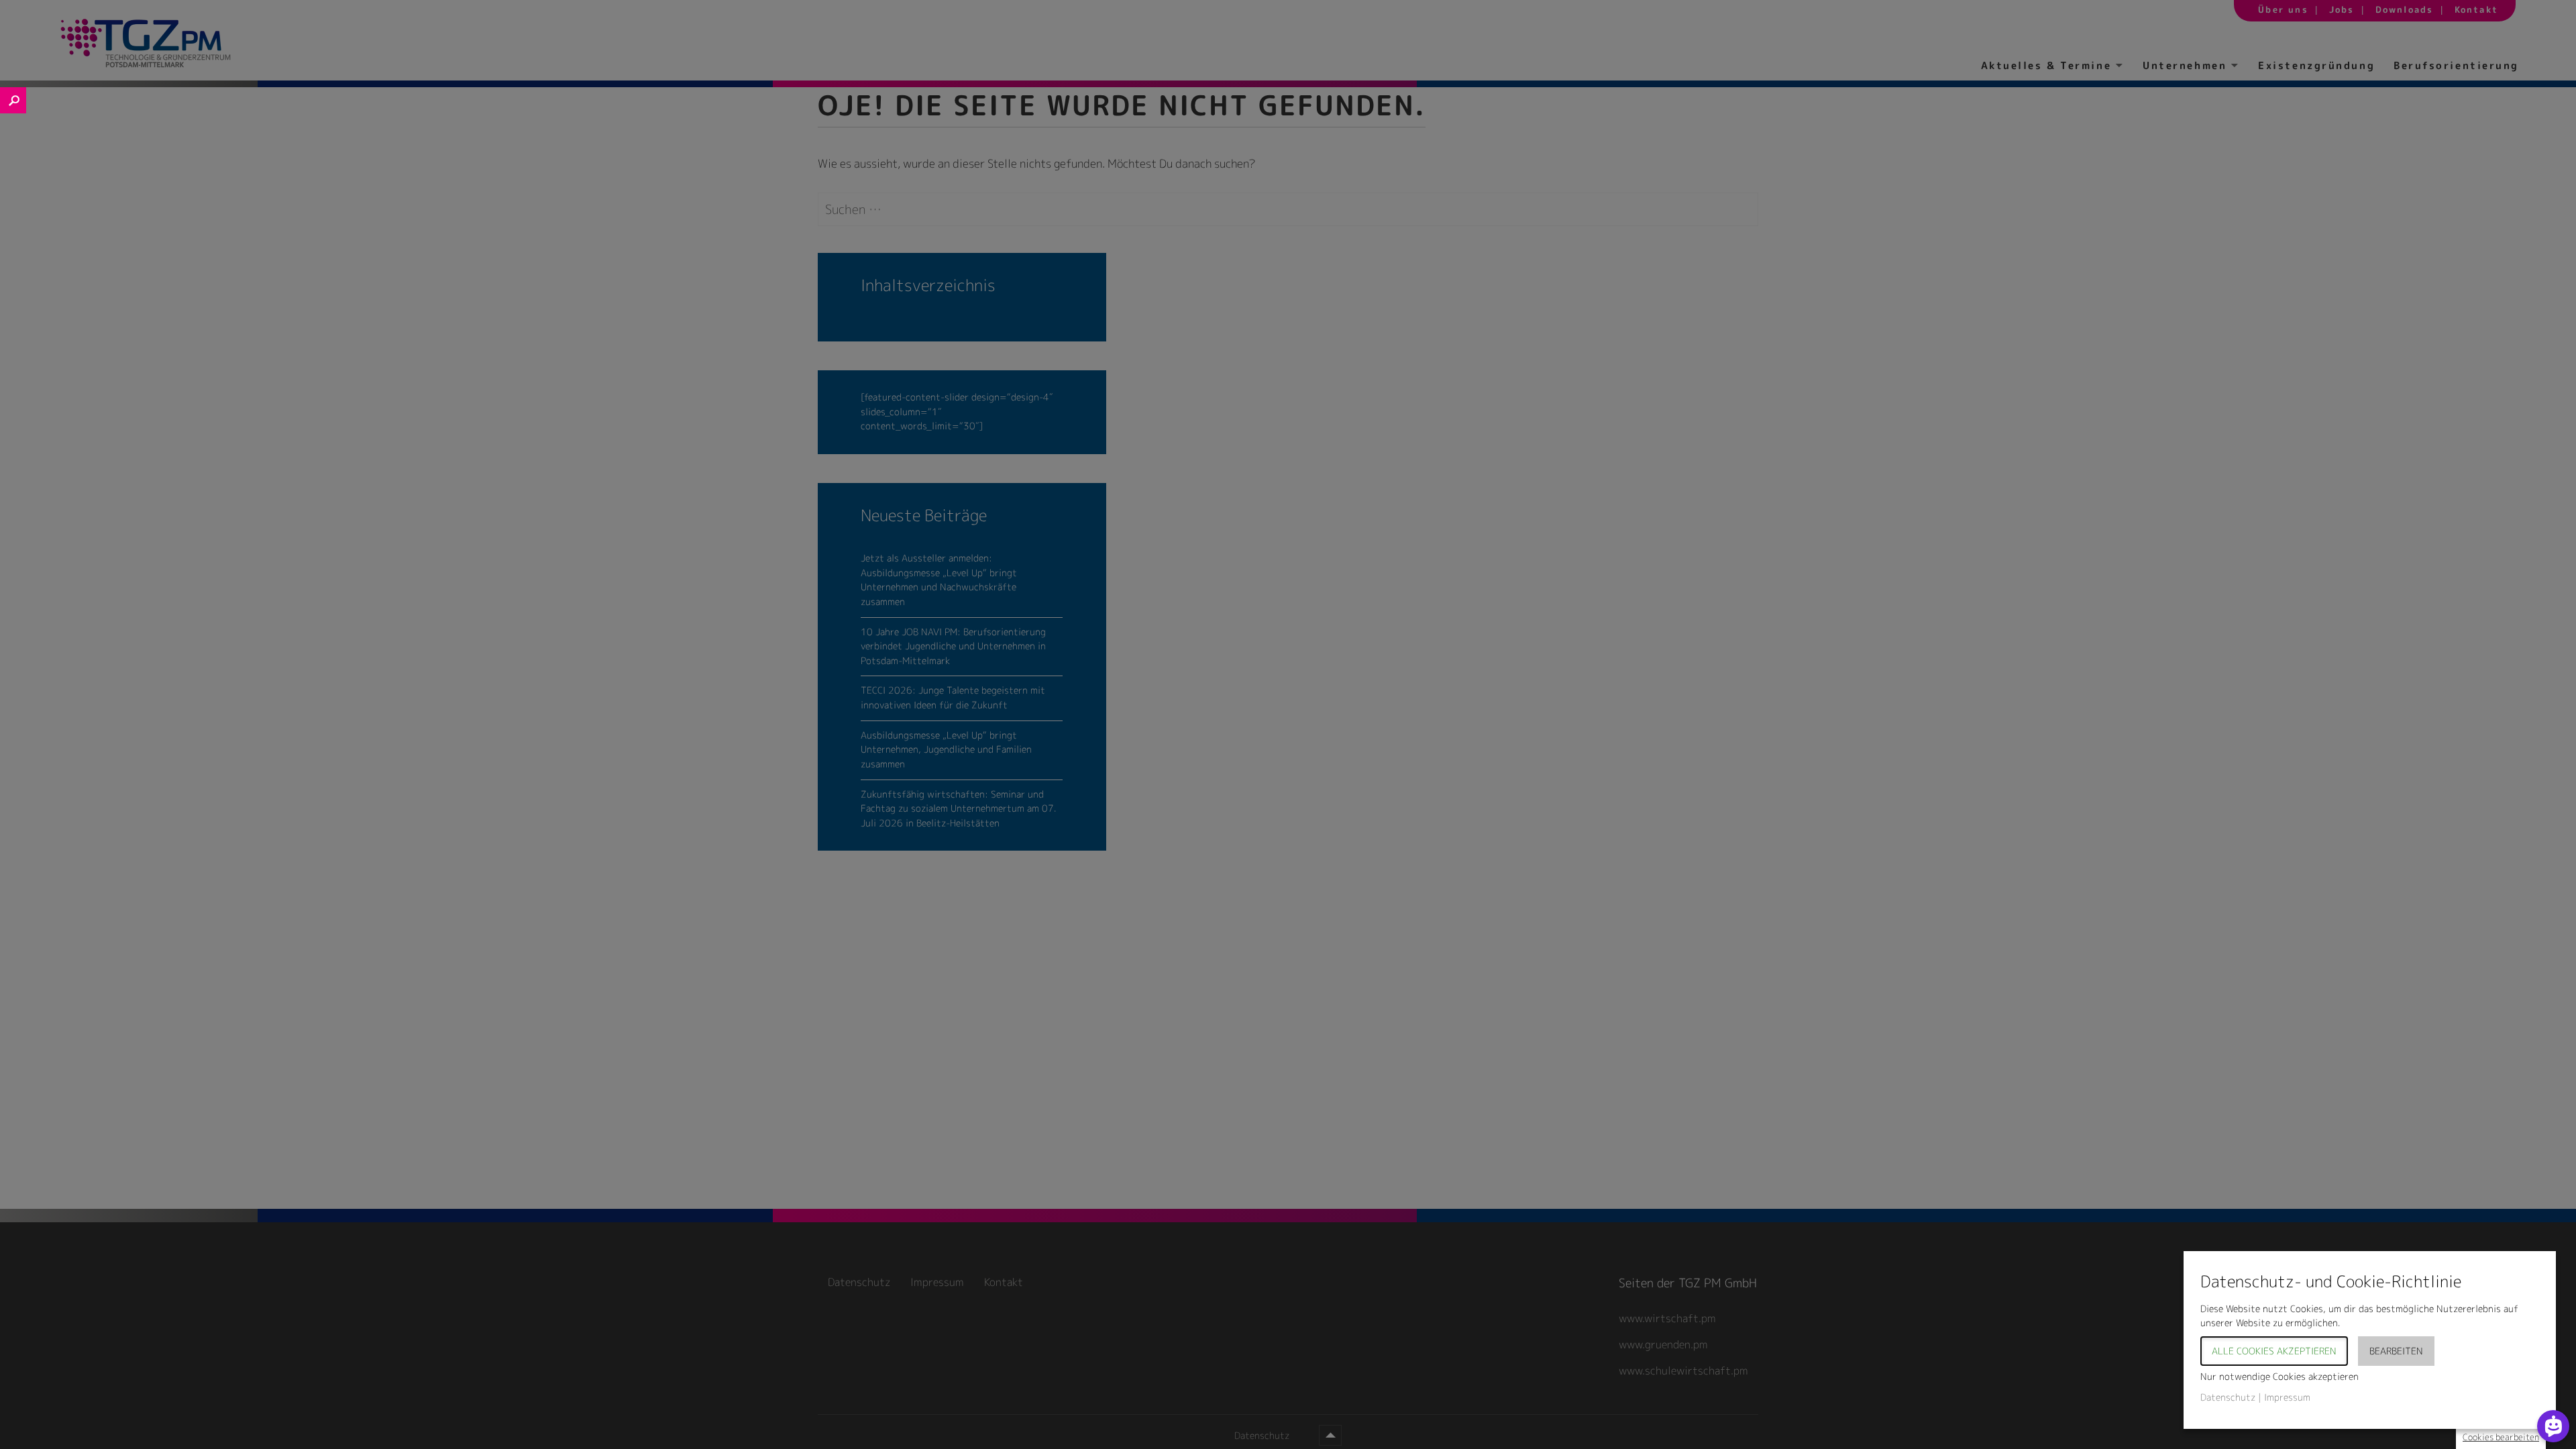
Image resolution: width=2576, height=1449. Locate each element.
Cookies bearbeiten (2501, 1437)
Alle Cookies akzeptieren (2274, 1351)
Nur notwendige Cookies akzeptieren (2279, 1376)
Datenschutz (2228, 1397)
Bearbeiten (2396, 1351)
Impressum (2287, 1397)
